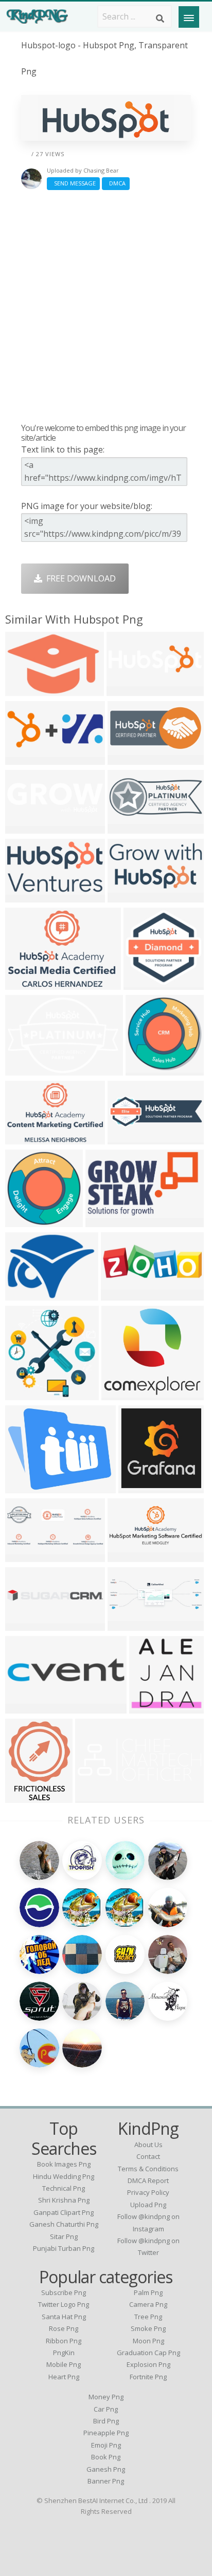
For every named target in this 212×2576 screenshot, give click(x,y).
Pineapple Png (106, 2433)
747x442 (127, 896)
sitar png (64, 2236)
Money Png (106, 2397)
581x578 (148, 1707)
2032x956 (129, 758)
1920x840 (129, 1624)
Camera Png (148, 2304)
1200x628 (26, 1556)
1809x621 (96, 1797)
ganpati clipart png (64, 2212)
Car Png (106, 2409)
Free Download (79, 578)
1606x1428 (29, 1394)
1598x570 (26, 827)
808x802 (145, 1069)
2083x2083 (109, 1221)
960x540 (24, 758)
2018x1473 (29, 983)
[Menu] (189, 17)
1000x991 (145, 983)
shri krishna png (64, 2200)
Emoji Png (106, 2445)
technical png (64, 2188)
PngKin (64, 2353)
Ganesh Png (106, 2469)
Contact (148, 2156)
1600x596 (129, 1556)
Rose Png (64, 2328)
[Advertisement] (106, 306)
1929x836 (129, 827)
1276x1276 (29, 1221)
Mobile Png (64, 2364)
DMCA (116, 183)
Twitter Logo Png (64, 2304)
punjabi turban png (64, 2248)
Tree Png (148, 2317)
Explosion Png (148, 2364)
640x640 (24, 690)
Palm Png (148, 2292)
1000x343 (129, 1138)
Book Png (106, 2457)
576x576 (126, 690)
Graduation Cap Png (148, 2353)
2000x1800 (125, 1394)
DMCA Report (148, 2180)
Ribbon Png (64, 2341)
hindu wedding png (64, 2176)
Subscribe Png (64, 2292)
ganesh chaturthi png (64, 2224)
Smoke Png (148, 2328)
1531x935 (26, 896)
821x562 (24, 1069)
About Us (148, 2145)
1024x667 (26, 1138)
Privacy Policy (148, 2192)
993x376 (138, 1487)
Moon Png (148, 2341)
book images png (64, 2164)
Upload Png (148, 2205)
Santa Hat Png (64, 2317)
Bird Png (106, 2421)
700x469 (24, 1294)
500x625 (24, 1797)
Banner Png (106, 2481)
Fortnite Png (148, 2377)
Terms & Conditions (148, 2169)
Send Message (73, 183)
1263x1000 (29, 1487)
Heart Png (64, 2377)
